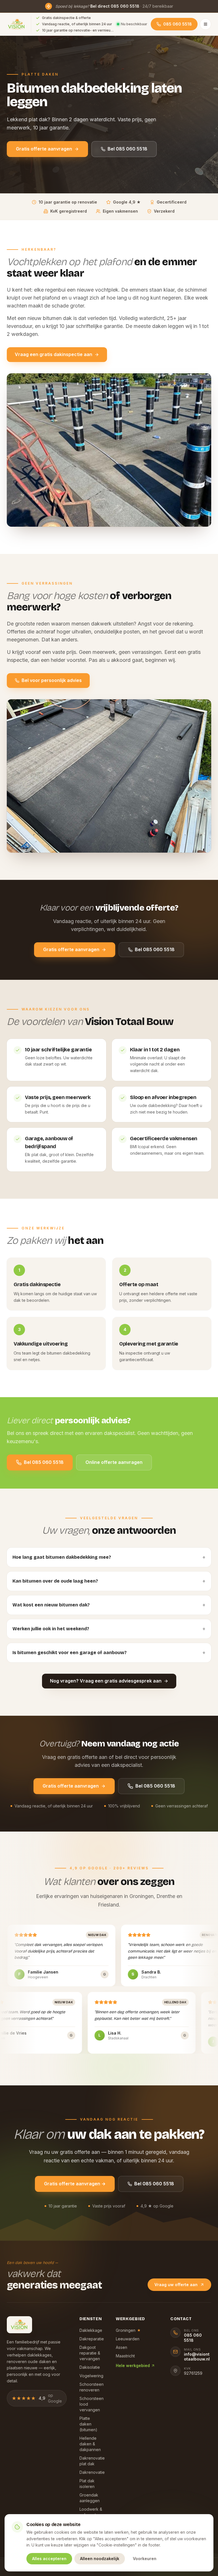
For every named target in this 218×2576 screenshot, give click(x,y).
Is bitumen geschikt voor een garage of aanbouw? (109, 1653)
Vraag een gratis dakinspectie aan (54, 354)
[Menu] (206, 24)
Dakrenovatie (92, 2472)
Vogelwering (91, 2376)
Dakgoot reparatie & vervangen (90, 2353)
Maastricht (125, 2356)
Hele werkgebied (133, 2365)
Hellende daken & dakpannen (90, 2444)
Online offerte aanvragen (114, 1462)
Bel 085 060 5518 (127, 149)
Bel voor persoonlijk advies (52, 680)
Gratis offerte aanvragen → (75, 2184)
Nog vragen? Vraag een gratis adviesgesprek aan (106, 1681)
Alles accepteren (49, 2559)
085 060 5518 (178, 24)
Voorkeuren (145, 2559)
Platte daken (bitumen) (88, 2424)
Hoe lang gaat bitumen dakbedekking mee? (109, 1557)
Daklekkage (91, 2330)
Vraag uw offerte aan (176, 2285)
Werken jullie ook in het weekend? (109, 1629)
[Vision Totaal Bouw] (17, 24)
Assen (121, 2347)
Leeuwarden (128, 2339)
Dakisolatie (90, 2367)
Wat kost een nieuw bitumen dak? (109, 1605)
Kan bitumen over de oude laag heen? (109, 1581)
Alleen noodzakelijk (100, 2559)
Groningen (128, 2330)
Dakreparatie (92, 2339)
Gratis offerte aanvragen (44, 149)
